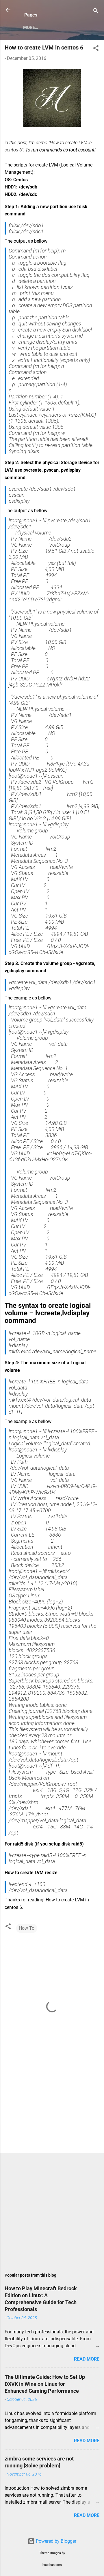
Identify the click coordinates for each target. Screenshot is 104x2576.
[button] (96, 49)
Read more (87, 2359)
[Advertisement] (52, 2108)
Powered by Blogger (55, 2541)
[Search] (96, 12)
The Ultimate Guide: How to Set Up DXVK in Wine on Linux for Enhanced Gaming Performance (45, 2384)
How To (27, 1928)
